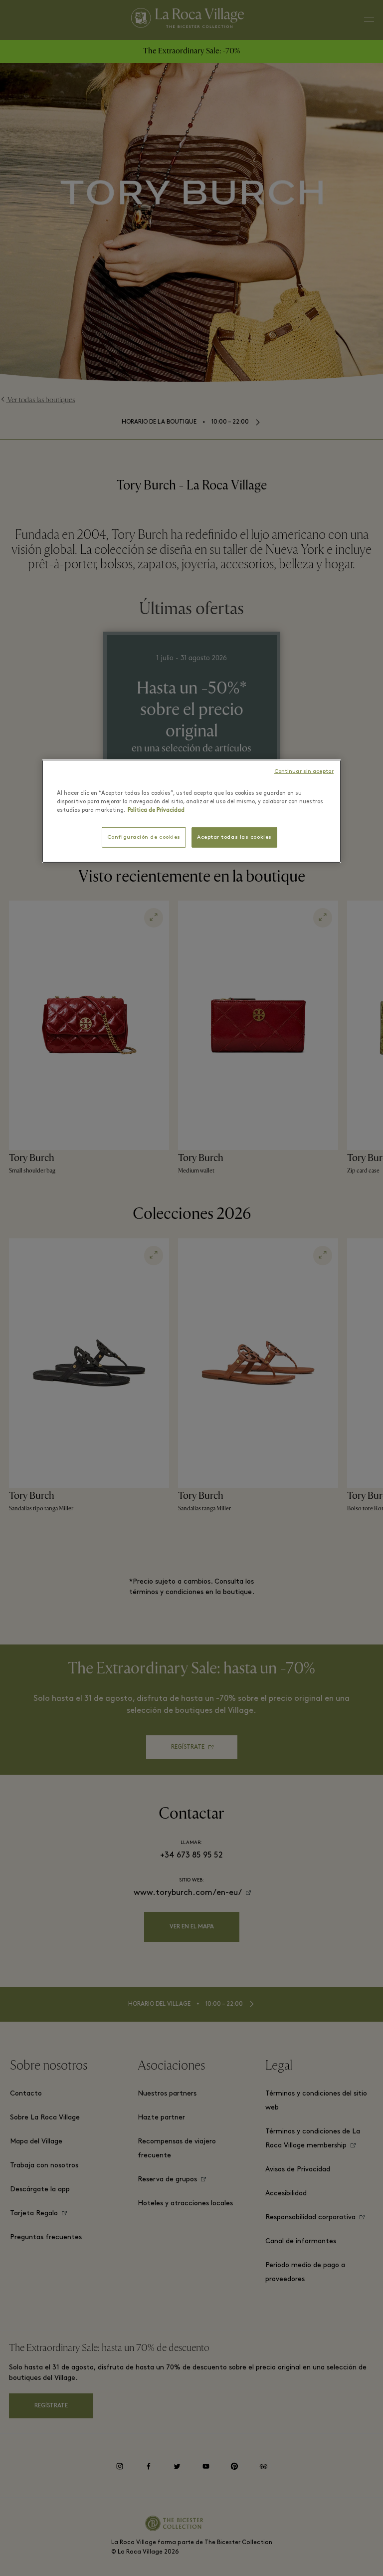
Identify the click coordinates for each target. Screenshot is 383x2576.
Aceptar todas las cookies (234, 837)
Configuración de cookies (144, 837)
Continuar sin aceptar (304, 772)
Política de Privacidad (156, 810)
